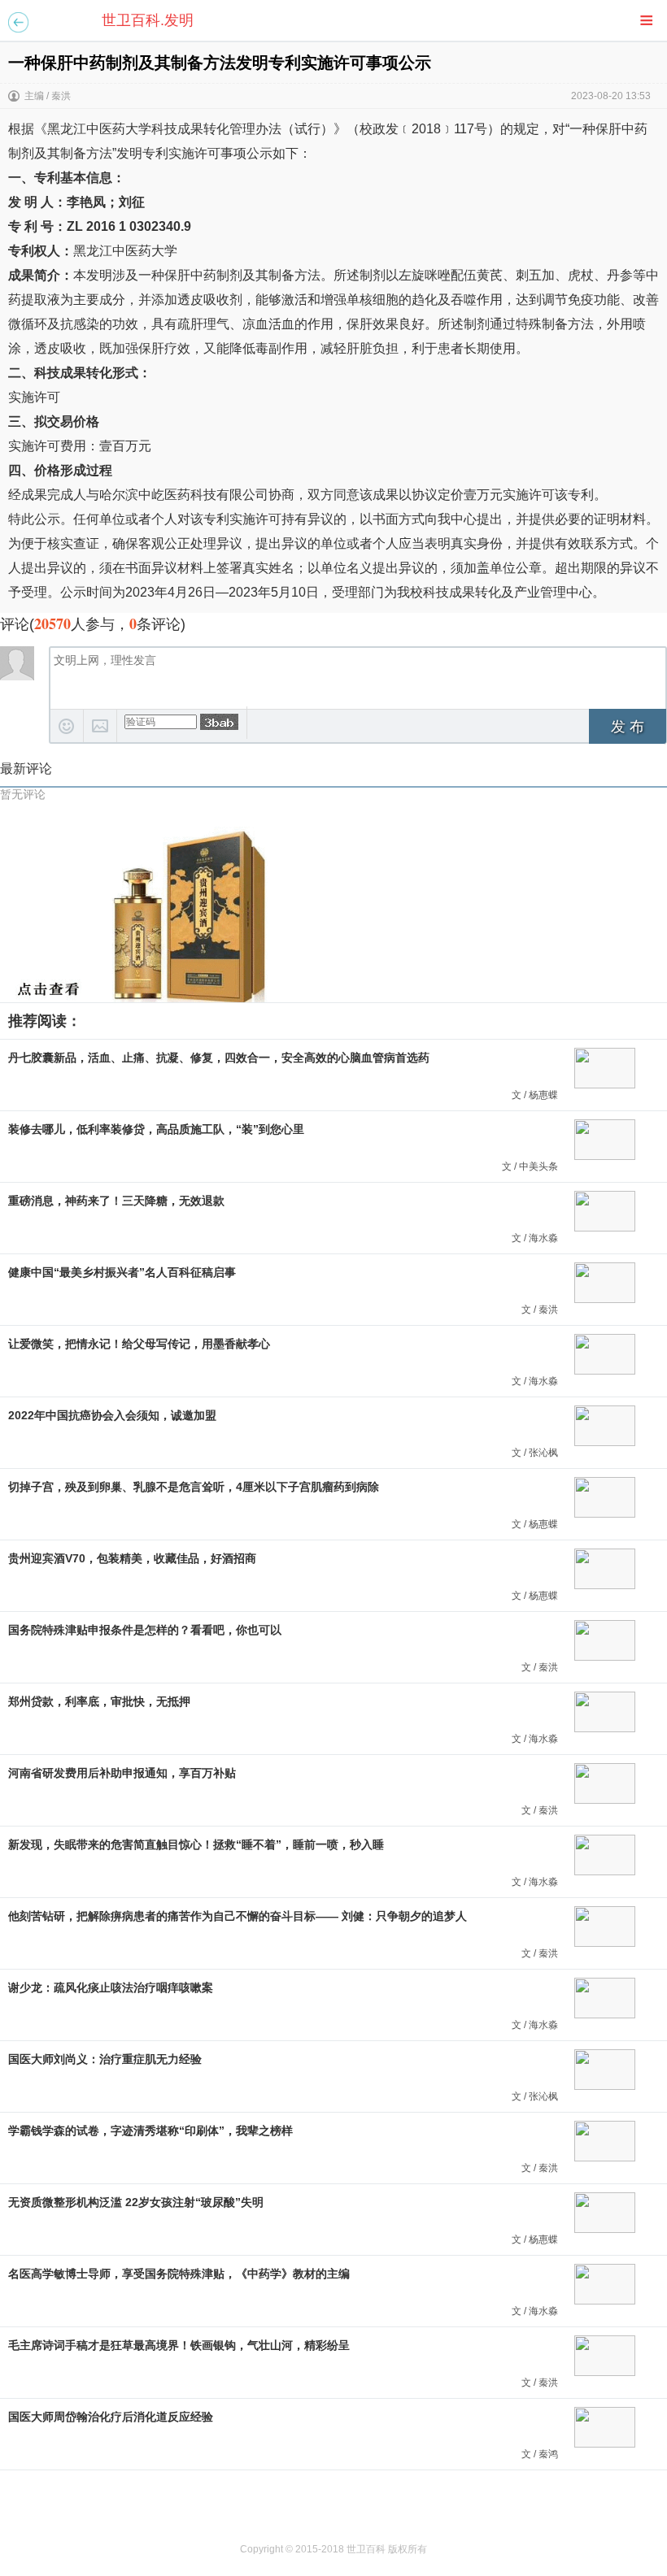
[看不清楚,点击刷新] (219, 722)
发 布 (628, 727)
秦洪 (61, 96)
